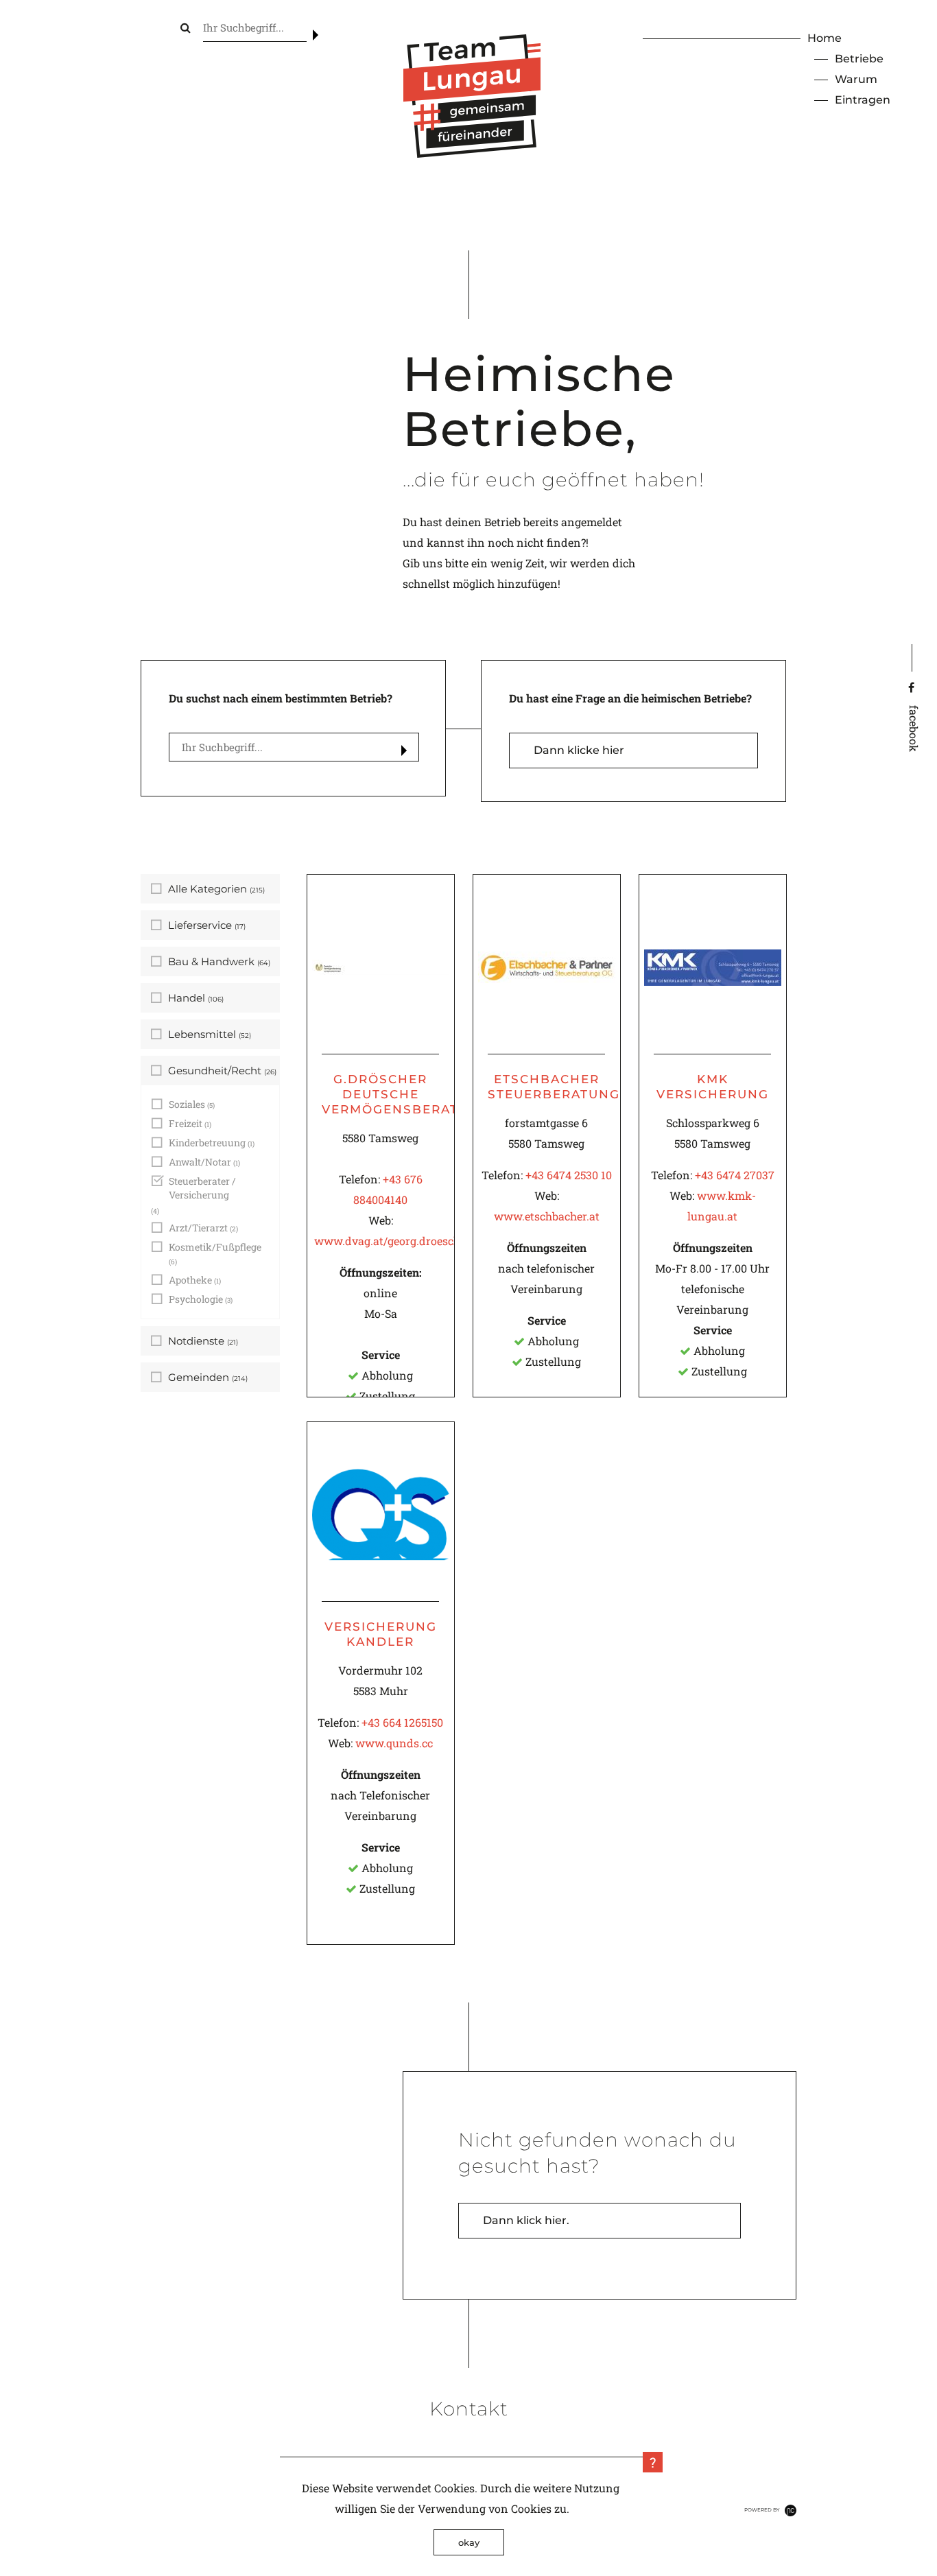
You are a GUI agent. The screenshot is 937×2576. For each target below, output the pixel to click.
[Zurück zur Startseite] (472, 153)
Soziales (192, 1104)
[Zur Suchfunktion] (186, 27)
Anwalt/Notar (204, 1162)
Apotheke (195, 1280)
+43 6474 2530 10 (569, 1175)
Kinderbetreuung (212, 1143)
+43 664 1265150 (402, 1722)
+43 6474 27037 (735, 1175)
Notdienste (203, 1341)
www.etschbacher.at (547, 1216)
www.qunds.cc (394, 1743)
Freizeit (190, 1123)
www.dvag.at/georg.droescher (392, 1241)
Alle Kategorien (216, 889)
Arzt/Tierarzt (203, 1228)
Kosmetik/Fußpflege (215, 1253)
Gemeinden (208, 1377)
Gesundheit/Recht (222, 1071)
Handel (196, 998)
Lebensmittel (210, 1034)
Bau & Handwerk (219, 961)
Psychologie (201, 1299)
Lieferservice (207, 925)
